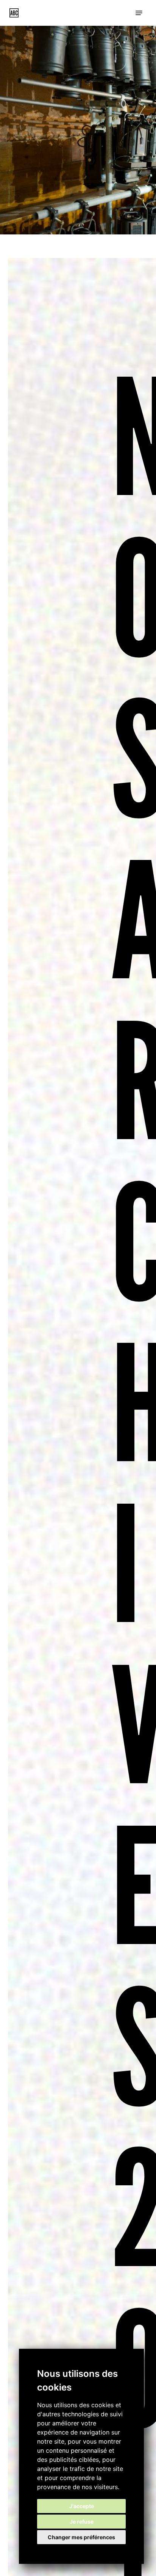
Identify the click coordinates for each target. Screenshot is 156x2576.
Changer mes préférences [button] (81, 2537)
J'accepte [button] (82, 2506)
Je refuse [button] (82, 2522)
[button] (139, 13)
